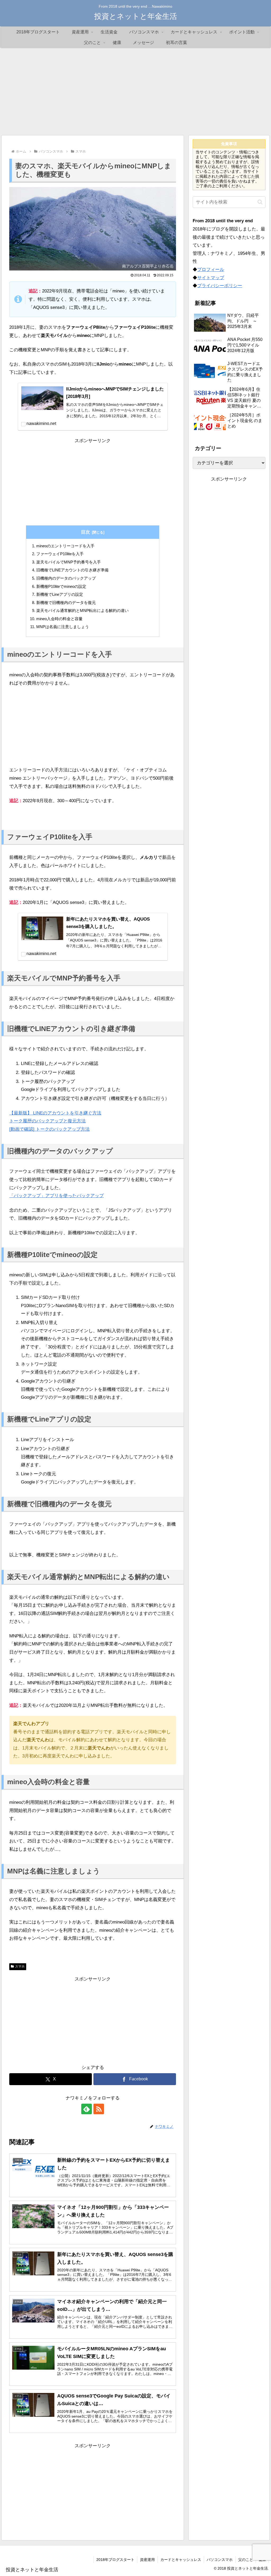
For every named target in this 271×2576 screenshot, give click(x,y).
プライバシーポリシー (220, 286)
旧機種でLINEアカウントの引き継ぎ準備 (72, 570)
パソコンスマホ (220, 2560)
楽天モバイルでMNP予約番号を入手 (69, 562)
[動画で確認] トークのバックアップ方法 (49, 1129)
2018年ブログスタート (115, 2560)
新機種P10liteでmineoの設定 (61, 586)
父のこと (246, 2560)
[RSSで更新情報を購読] (99, 2109)
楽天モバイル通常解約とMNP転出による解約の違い (82, 610)
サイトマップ (211, 278)
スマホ (20, 1966)
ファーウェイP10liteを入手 (60, 554)
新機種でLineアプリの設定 (60, 594)
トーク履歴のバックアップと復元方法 (48, 1121)
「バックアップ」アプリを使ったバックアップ (57, 1196)
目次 (85, 532)
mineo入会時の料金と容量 (59, 619)
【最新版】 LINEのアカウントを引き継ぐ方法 (55, 1113)
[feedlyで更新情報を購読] (87, 2109)
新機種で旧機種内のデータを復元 (66, 603)
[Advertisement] (135, 92)
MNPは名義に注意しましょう (63, 627)
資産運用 (147, 2560)
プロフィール (211, 270)
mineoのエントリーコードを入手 (65, 546)
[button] (260, 202)
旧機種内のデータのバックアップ (66, 578)
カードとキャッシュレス (181, 2560)
